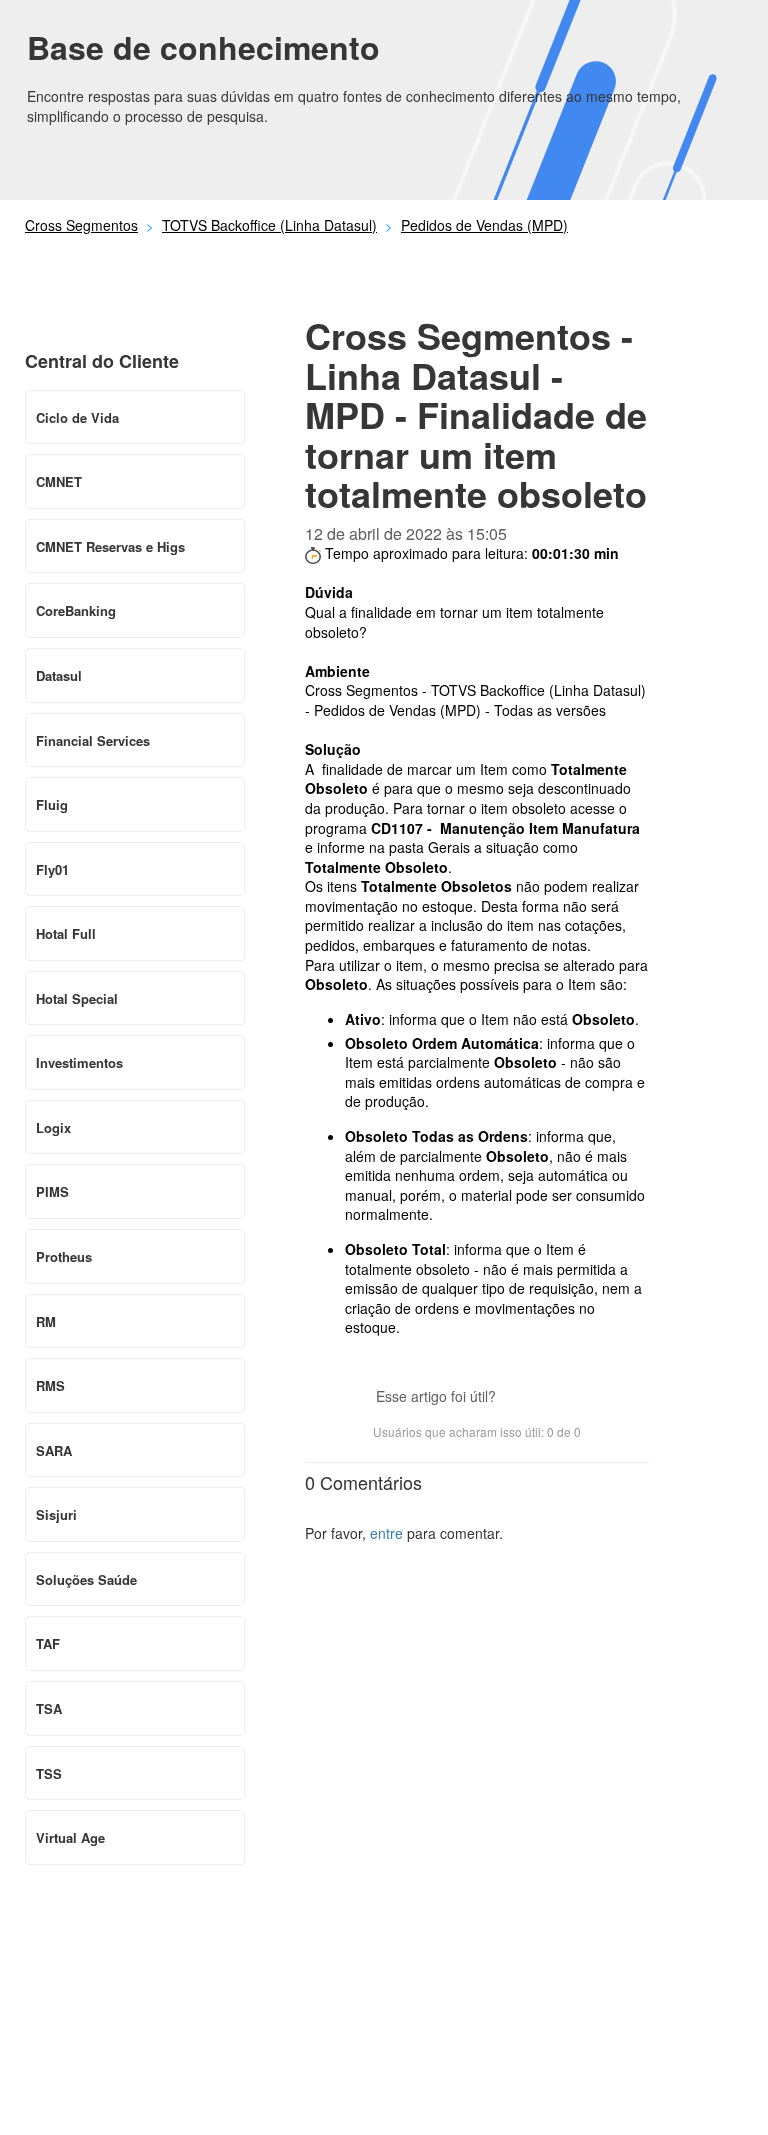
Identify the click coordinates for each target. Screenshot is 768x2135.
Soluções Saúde (86, 1579)
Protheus (64, 1256)
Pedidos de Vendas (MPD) (484, 225)
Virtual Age (70, 1837)
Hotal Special (77, 998)
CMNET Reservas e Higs (110, 546)
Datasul (59, 675)
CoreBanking (76, 610)
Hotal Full (66, 933)
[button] (521, 1398)
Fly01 (52, 869)
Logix (53, 1127)
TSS (49, 1773)
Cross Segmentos (81, 225)
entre (386, 1533)
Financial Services (93, 740)
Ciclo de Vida (77, 417)
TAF (48, 1643)
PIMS (52, 1191)
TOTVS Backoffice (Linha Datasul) (269, 225)
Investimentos (79, 1062)
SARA (54, 1450)
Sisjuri (56, 1514)
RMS (50, 1385)
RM (46, 1321)
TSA (49, 1708)
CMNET (59, 481)
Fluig (52, 804)
